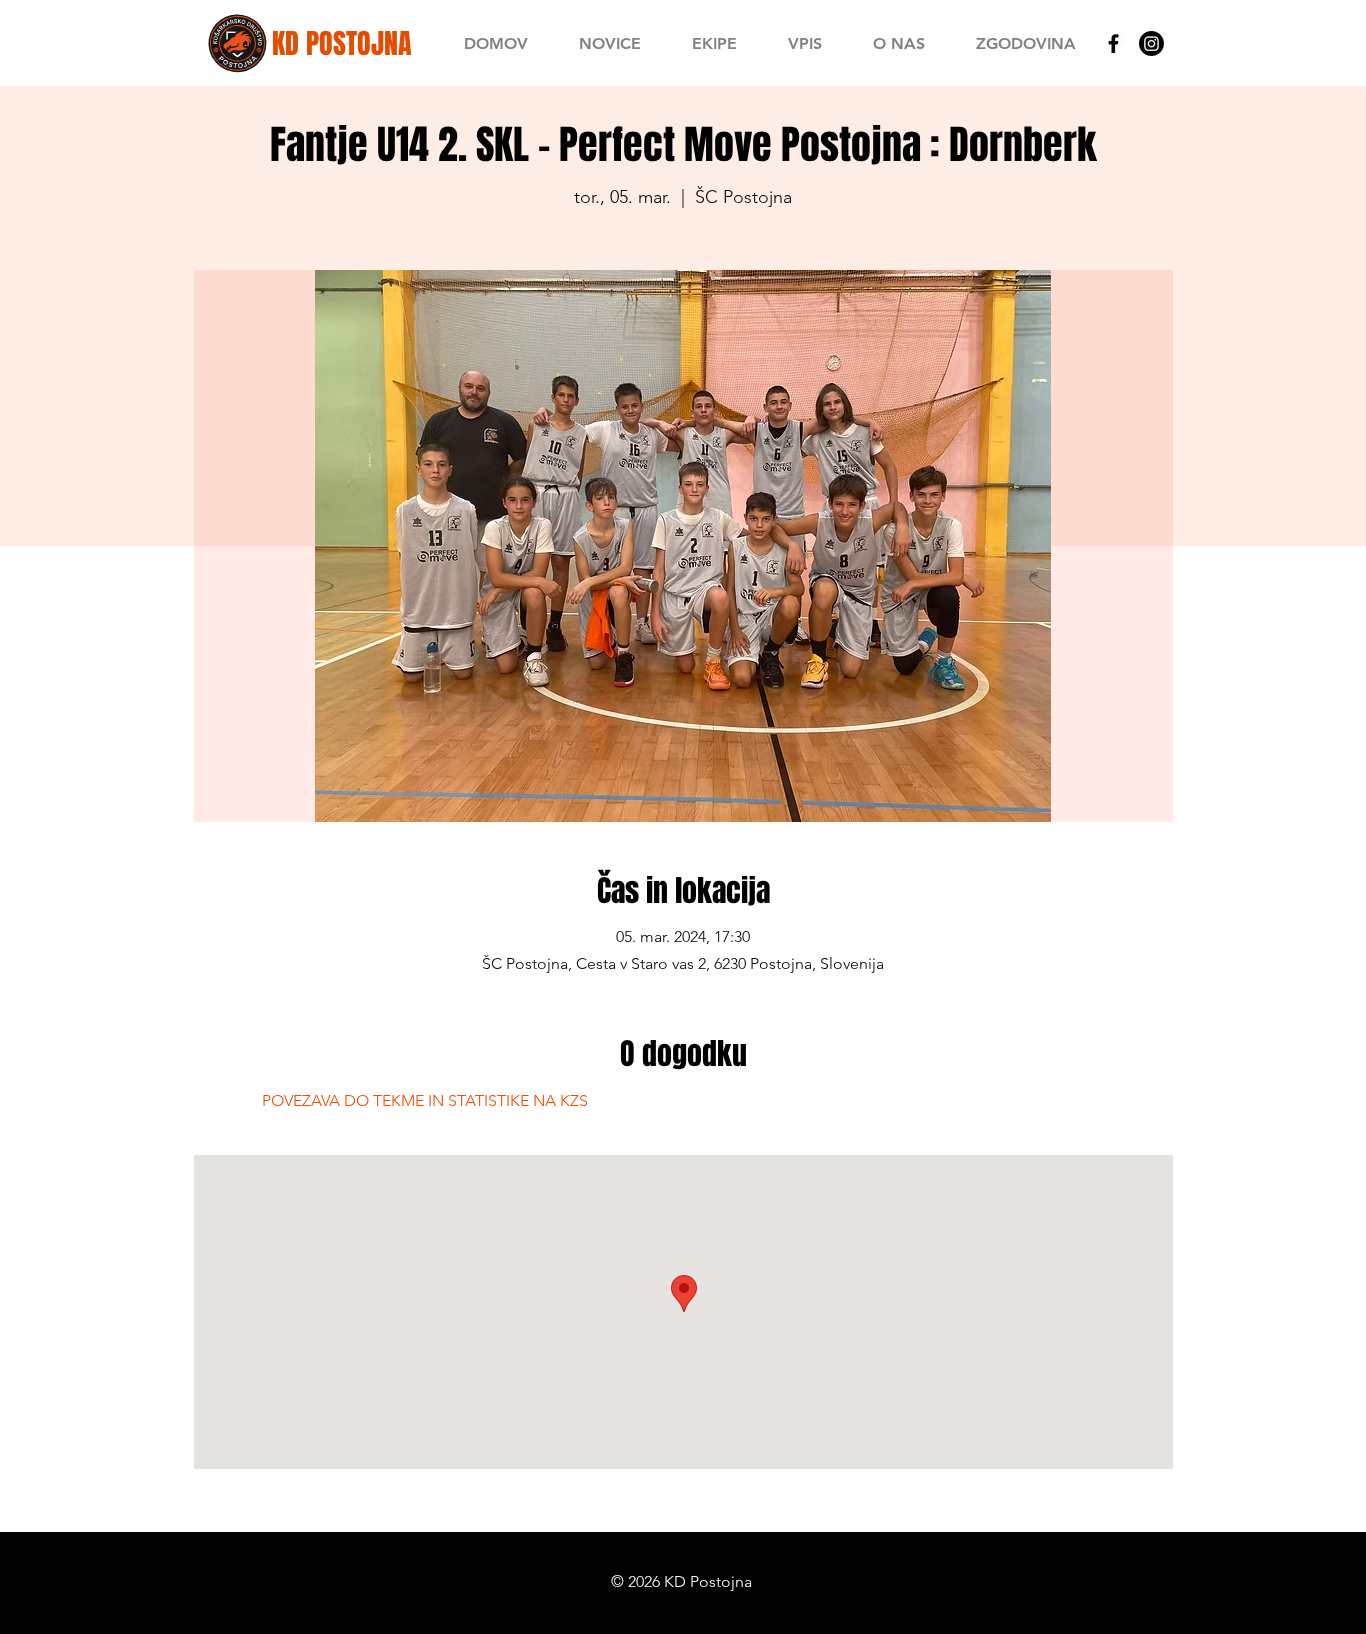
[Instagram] (1151, 43)
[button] (714, 43)
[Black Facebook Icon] (1113, 43)
